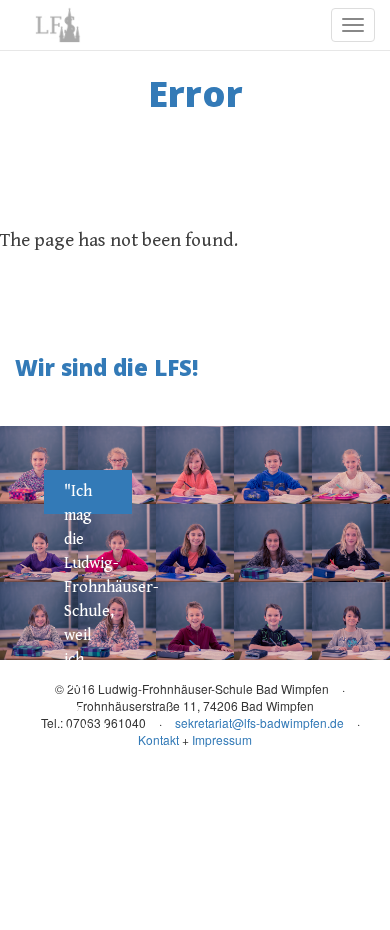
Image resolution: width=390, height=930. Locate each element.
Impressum (222, 739)
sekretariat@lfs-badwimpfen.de (259, 722)
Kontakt (158, 739)
